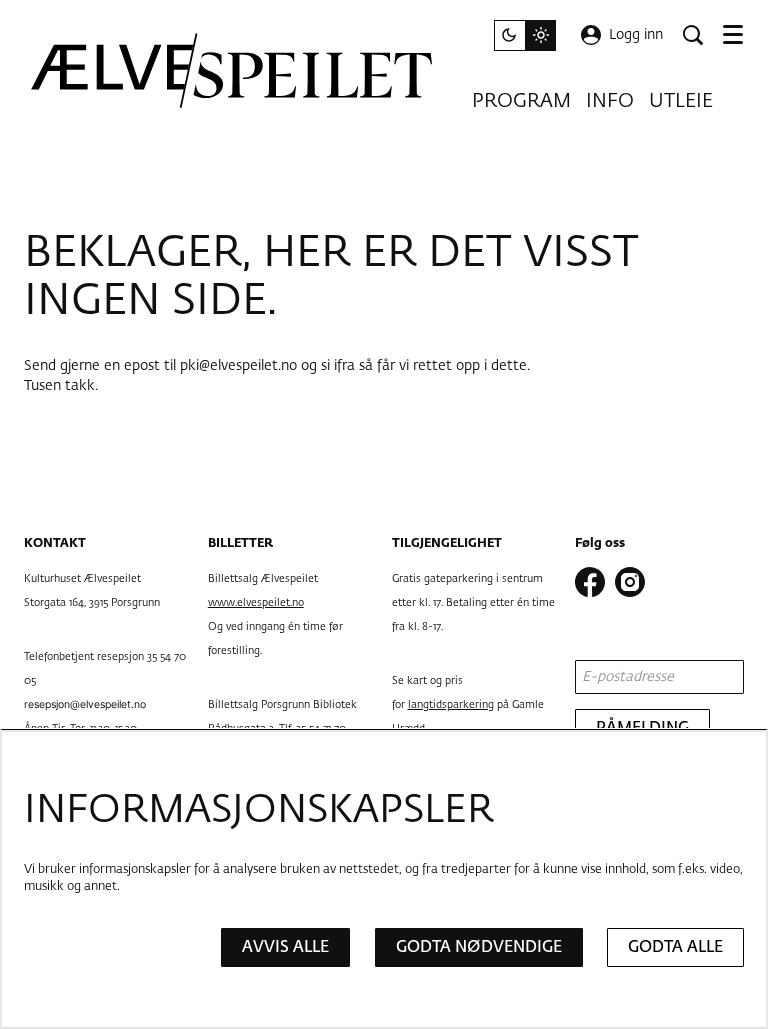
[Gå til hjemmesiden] (233, 70)
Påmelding (642, 728)
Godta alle (675, 947)
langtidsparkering (451, 705)
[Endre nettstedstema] (525, 35)
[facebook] (590, 582)
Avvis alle (285, 947)
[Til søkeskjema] (693, 35)
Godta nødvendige (479, 947)
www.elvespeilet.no (256, 603)
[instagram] (630, 582)
